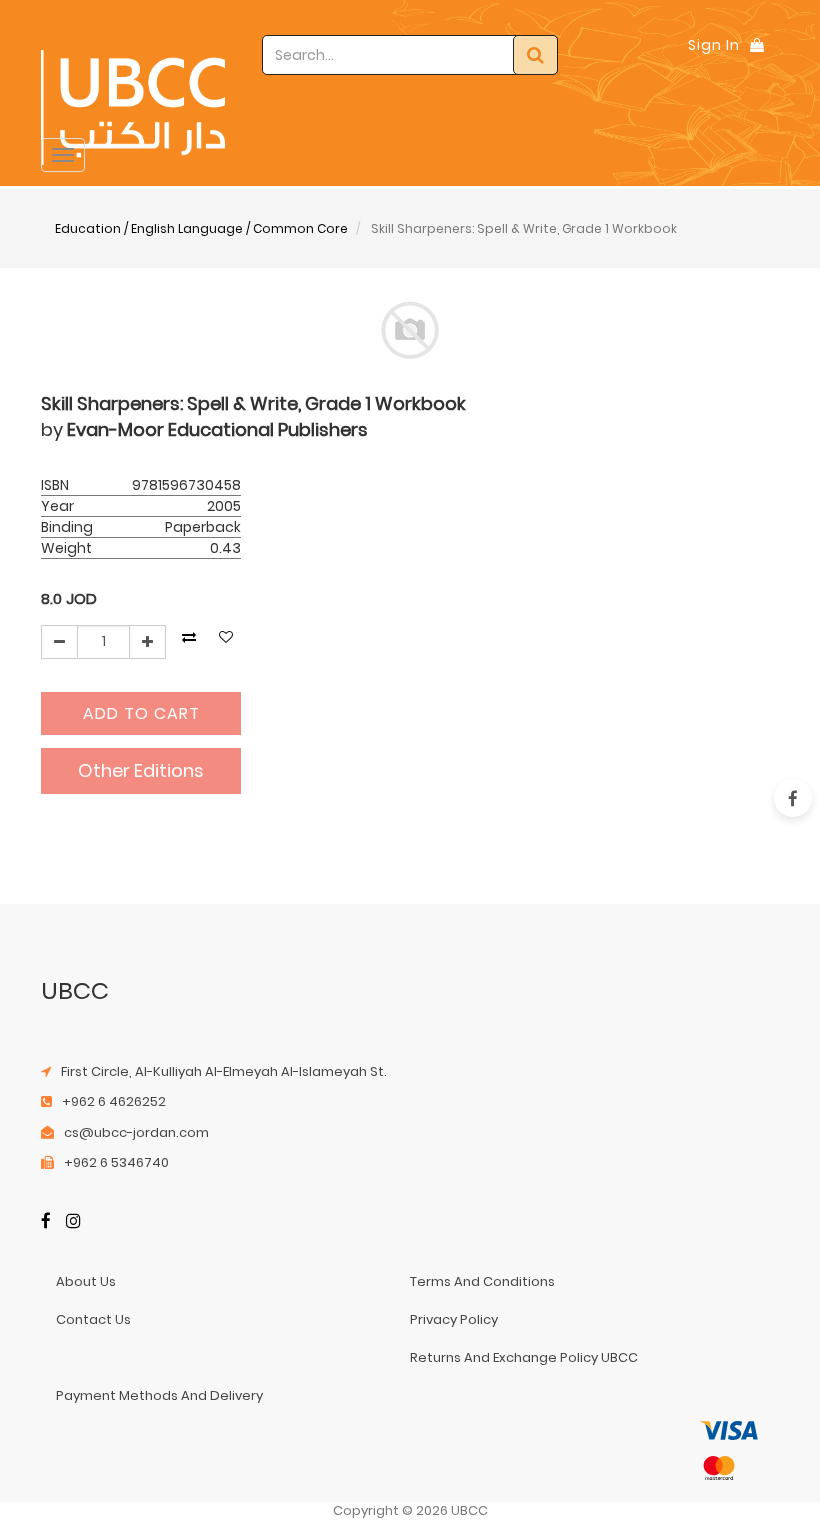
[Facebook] (46, 1222)
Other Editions (141, 770)
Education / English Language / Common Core (201, 228)
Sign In (714, 45)
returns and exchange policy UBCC (524, 1357)
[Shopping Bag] (757, 45)
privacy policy (454, 1319)
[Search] (535, 55)
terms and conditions (482, 1281)
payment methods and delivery (159, 1395)
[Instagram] (73, 1222)
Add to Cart (141, 713)
